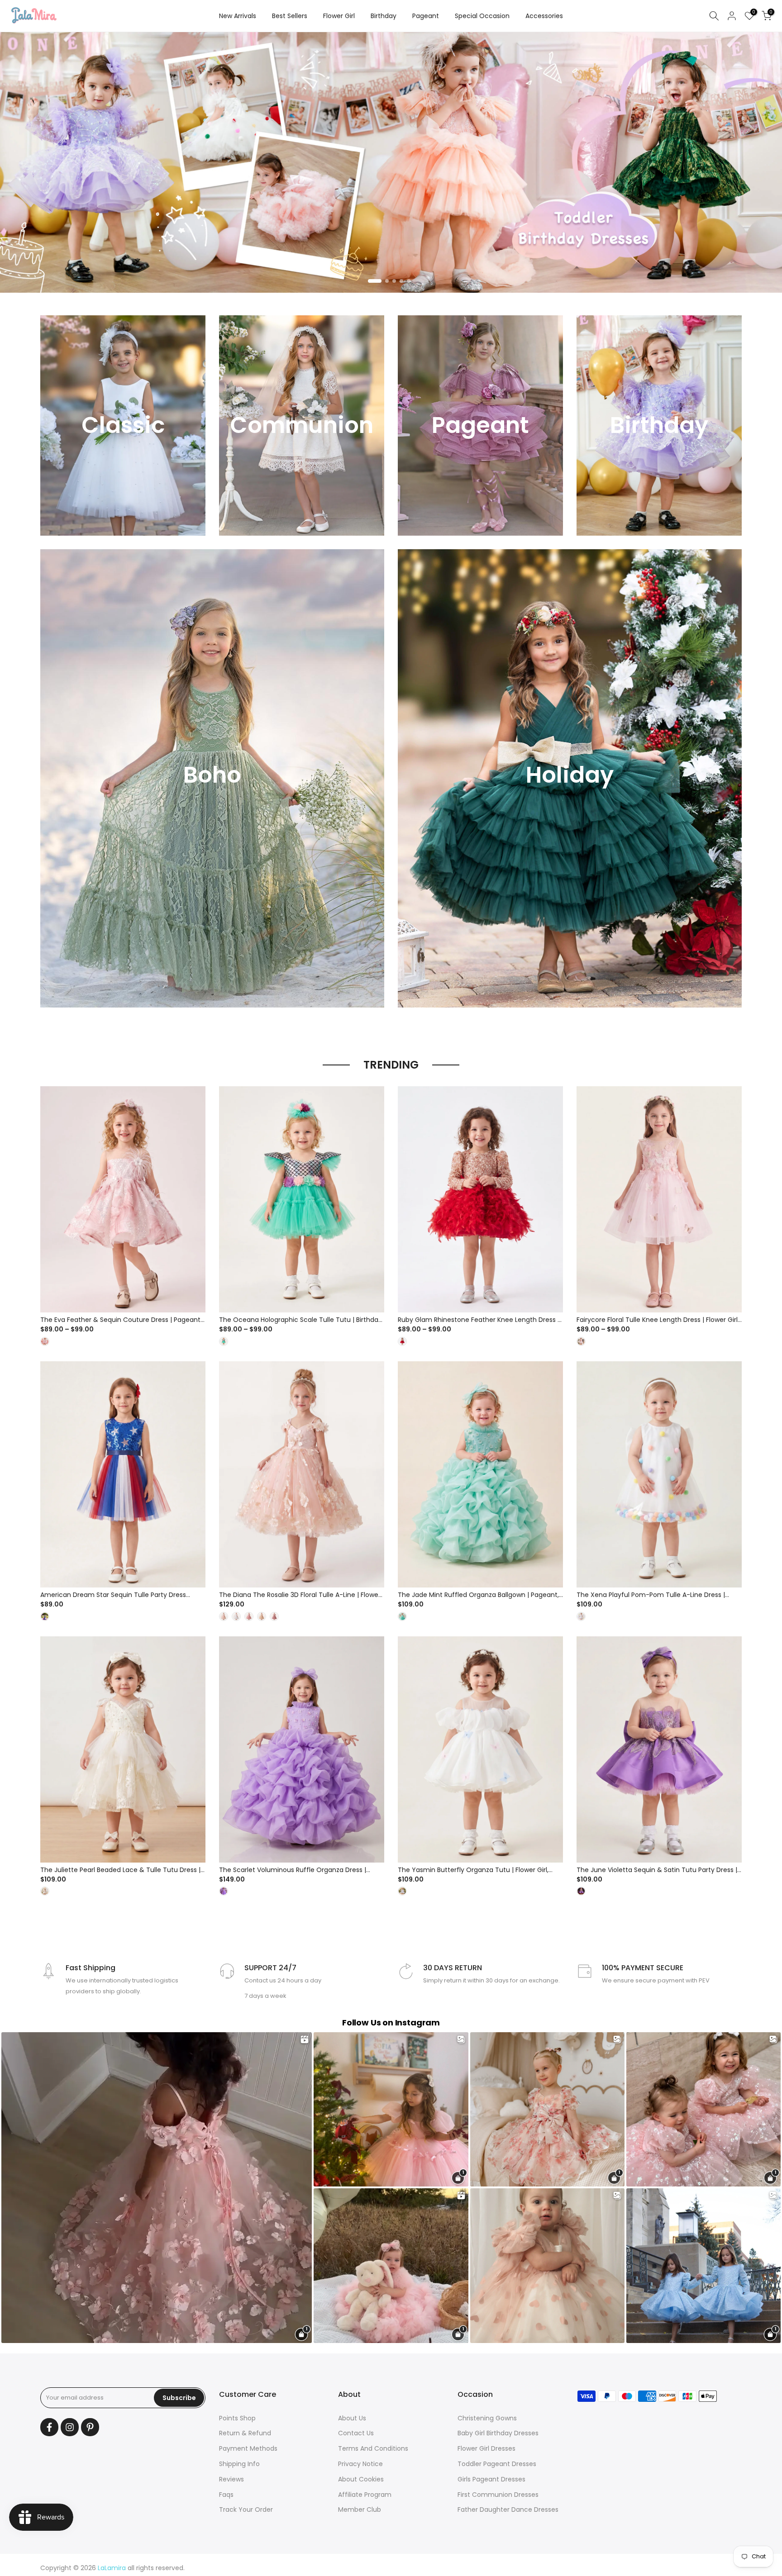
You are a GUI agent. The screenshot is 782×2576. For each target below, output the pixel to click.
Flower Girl (339, 16)
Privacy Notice (360, 2464)
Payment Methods (248, 2448)
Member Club (360, 2509)
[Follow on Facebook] (49, 2427)
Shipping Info (239, 2464)
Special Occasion (482, 16)
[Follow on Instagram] (70, 2427)
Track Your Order (246, 2509)
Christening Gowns (487, 2418)
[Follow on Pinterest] (90, 2427)
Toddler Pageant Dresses (497, 2464)
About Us (352, 2418)
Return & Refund (245, 2433)
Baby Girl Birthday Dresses (498, 2433)
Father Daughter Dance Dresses (508, 2509)
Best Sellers (290, 16)
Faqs (226, 2495)
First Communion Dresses (498, 2495)
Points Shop (237, 2418)
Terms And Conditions (373, 2448)
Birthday (384, 16)
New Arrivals (238, 16)
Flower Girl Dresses (486, 2448)
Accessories (544, 16)
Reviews (231, 2479)
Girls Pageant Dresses (491, 2479)
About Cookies (361, 2479)
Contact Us (356, 2433)
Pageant (426, 16)
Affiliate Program (365, 2495)
